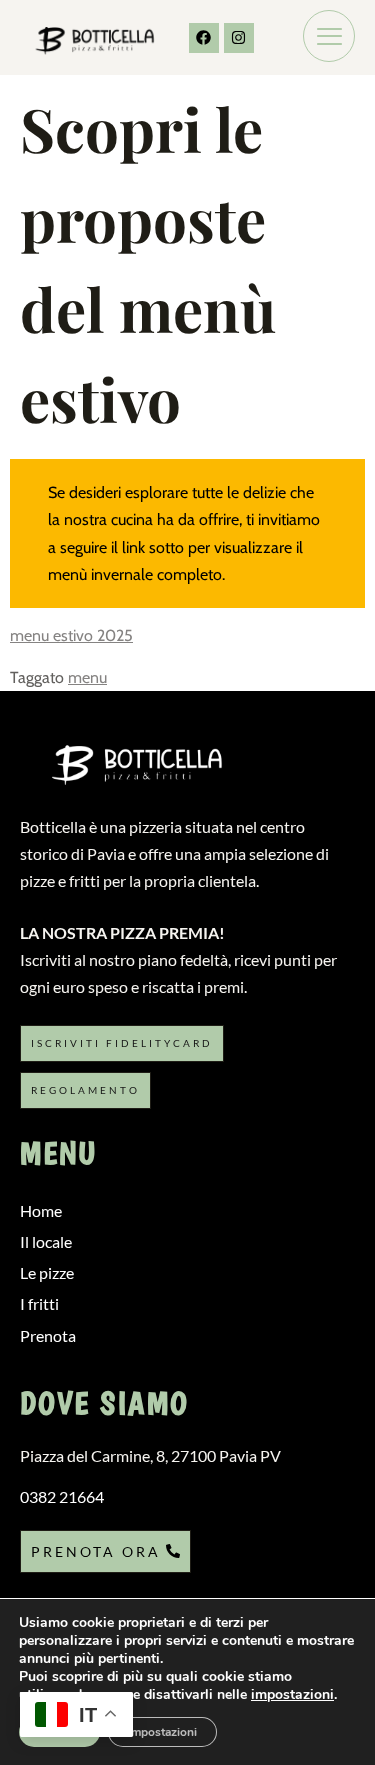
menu (87, 677)
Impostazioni (162, 1732)
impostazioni (292, 1695)
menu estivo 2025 (71, 635)
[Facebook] (204, 38)
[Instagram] (239, 38)
